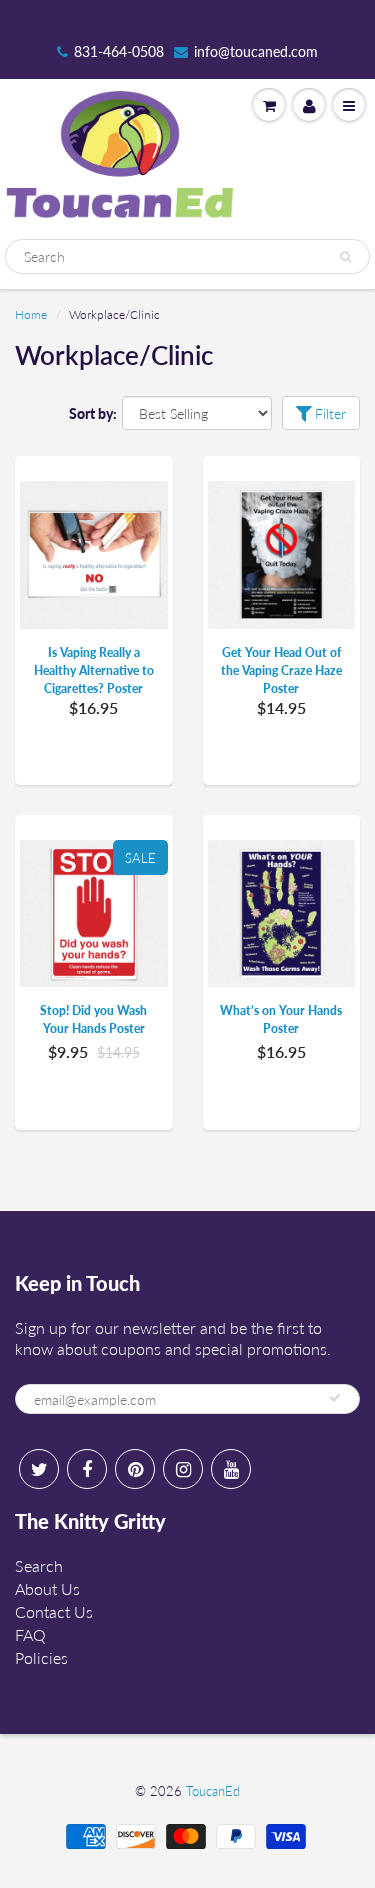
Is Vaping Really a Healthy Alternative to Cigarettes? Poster (94, 670)
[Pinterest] (135, 1469)
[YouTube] (231, 1469)
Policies (41, 1657)
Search (39, 1565)
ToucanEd (213, 1791)
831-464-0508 (119, 51)
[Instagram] (183, 1469)
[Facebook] (87, 1469)
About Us (47, 1588)
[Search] (345, 257)
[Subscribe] (335, 1398)
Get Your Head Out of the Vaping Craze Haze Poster (281, 670)
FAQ (30, 1634)
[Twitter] (39, 1469)
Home (31, 314)
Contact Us (54, 1611)
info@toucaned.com (256, 51)
